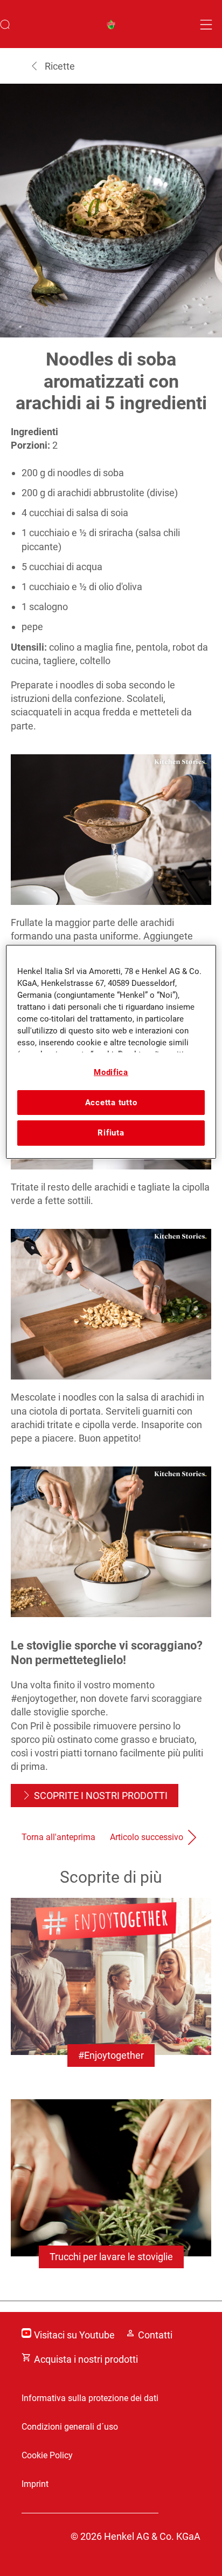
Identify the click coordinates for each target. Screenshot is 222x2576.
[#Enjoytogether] (111, 1993)
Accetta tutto (111, 1103)
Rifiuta (111, 1133)
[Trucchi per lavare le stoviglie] (111, 2195)
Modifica (111, 1072)
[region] (111, 1052)
